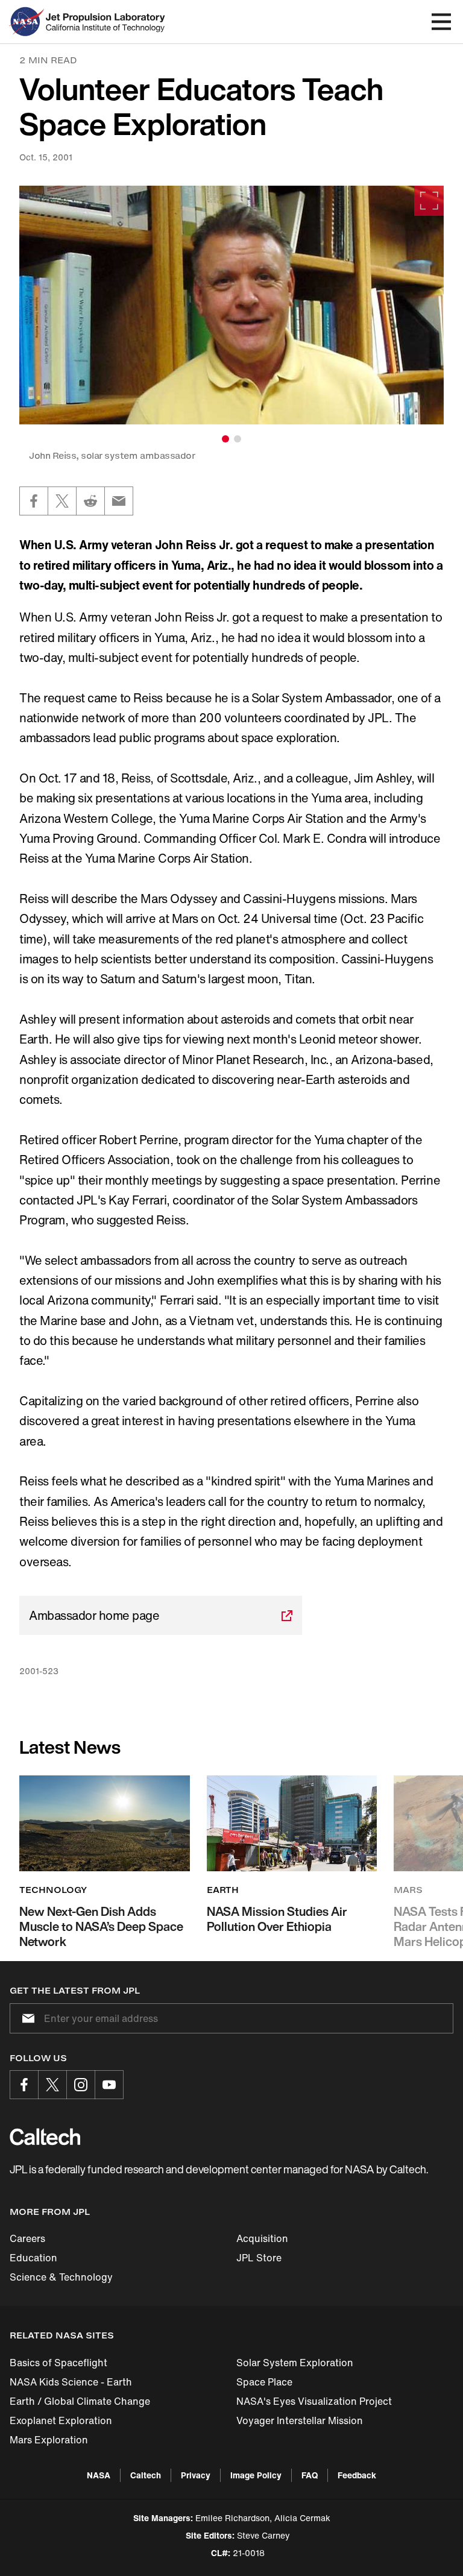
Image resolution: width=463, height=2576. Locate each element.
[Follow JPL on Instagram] (81, 2085)
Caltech (146, 2475)
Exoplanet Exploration (61, 2420)
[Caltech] (45, 2137)
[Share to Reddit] (90, 501)
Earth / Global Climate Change (80, 2401)
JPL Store (259, 2258)
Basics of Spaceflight (58, 2363)
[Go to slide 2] (238, 439)
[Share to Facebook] (34, 501)
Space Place (264, 2382)
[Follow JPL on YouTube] (109, 2085)
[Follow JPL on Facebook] (24, 2085)
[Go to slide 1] (225, 439)
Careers (27, 2238)
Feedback (357, 2475)
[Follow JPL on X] (52, 2085)
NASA (99, 2475)
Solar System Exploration (295, 2363)
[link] (231, 305)
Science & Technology (61, 2277)
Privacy (196, 2475)
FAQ (310, 2475)
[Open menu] (441, 22)
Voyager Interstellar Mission (300, 2420)
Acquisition (262, 2238)
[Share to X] (62, 501)
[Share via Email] (119, 501)
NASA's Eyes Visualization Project (314, 2401)
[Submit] (26, 2018)
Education (33, 2258)
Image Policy (256, 2475)
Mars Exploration (49, 2440)
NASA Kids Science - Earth (71, 2382)
